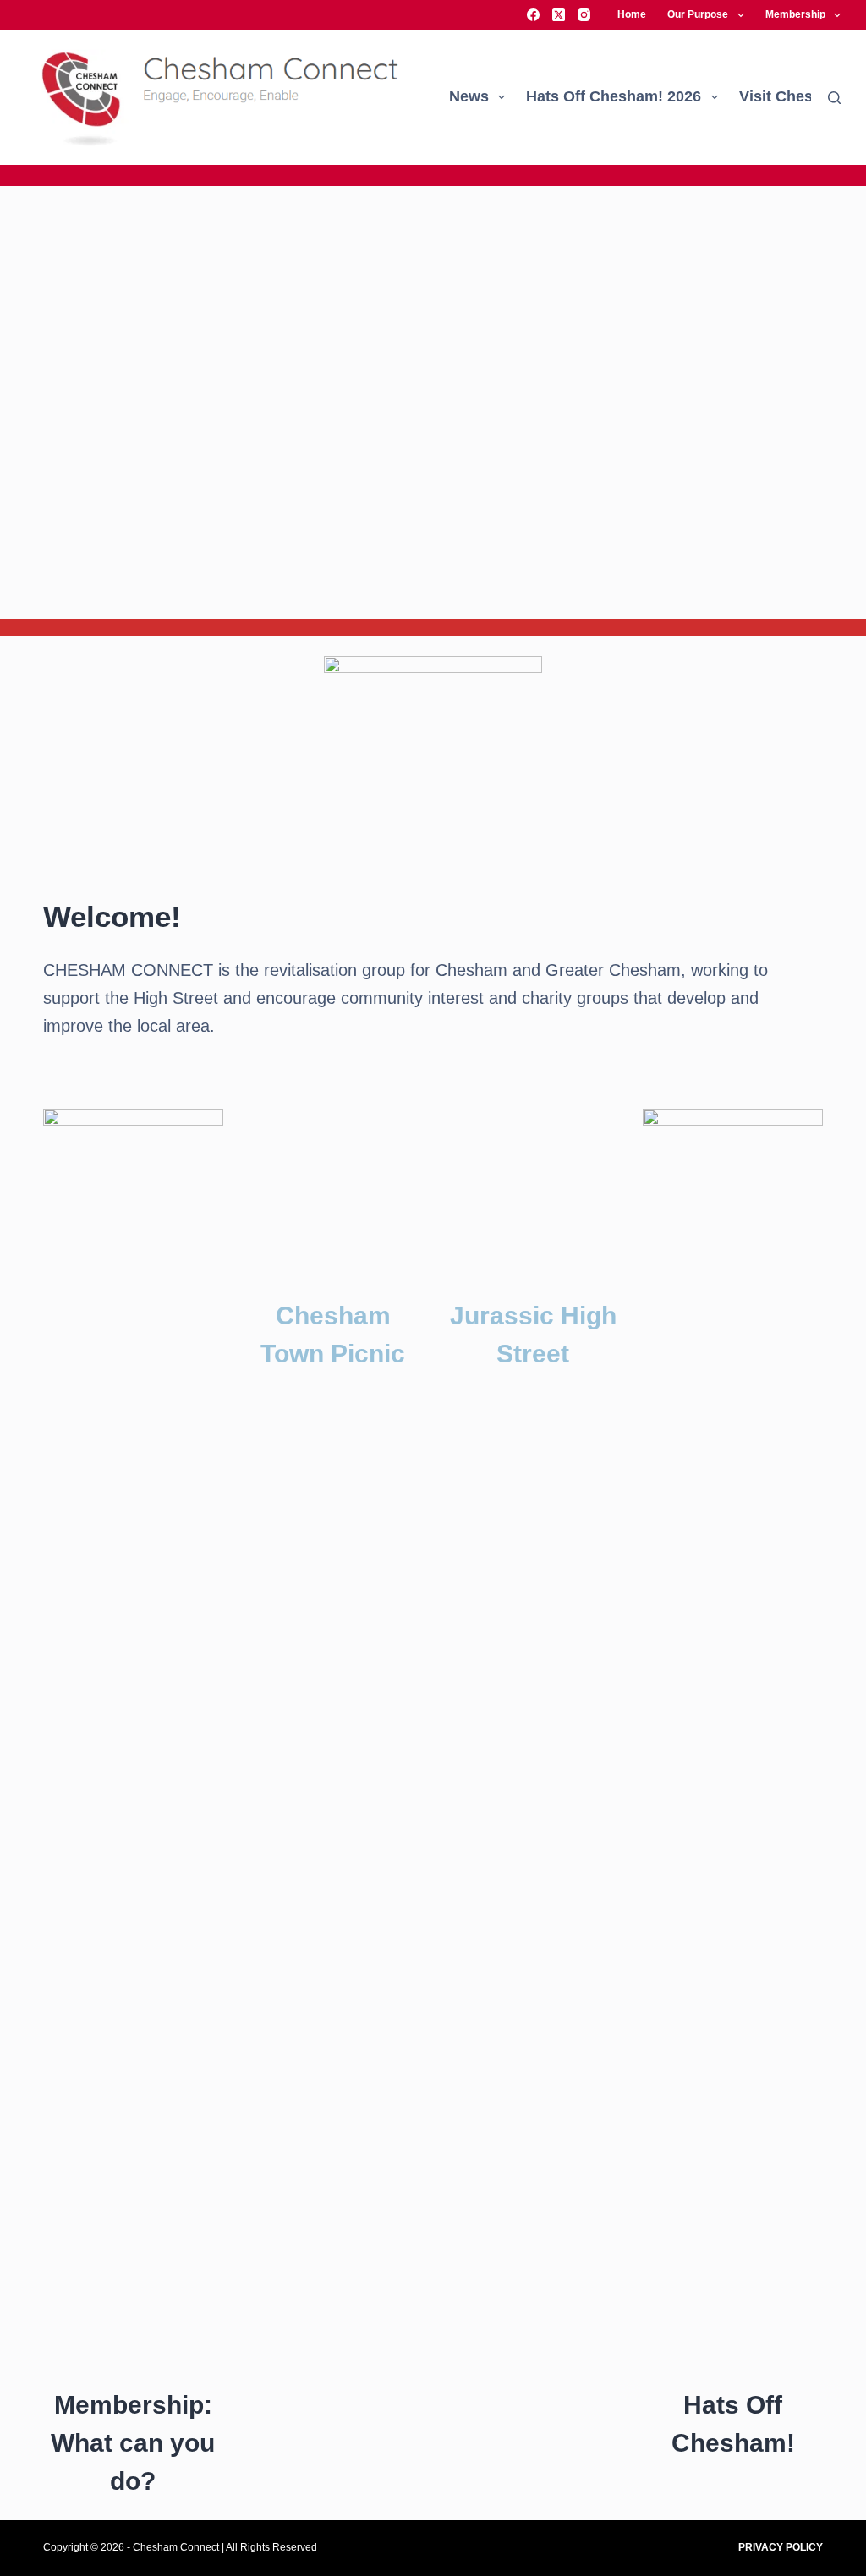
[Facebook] (533, 15)
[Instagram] (584, 15)
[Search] (834, 98)
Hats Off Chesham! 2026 (614, 96)
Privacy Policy (781, 2547)
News (469, 96)
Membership (795, 14)
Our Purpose (698, 14)
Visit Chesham (792, 96)
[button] (17, 403)
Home (632, 14)
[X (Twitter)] (559, 15)
